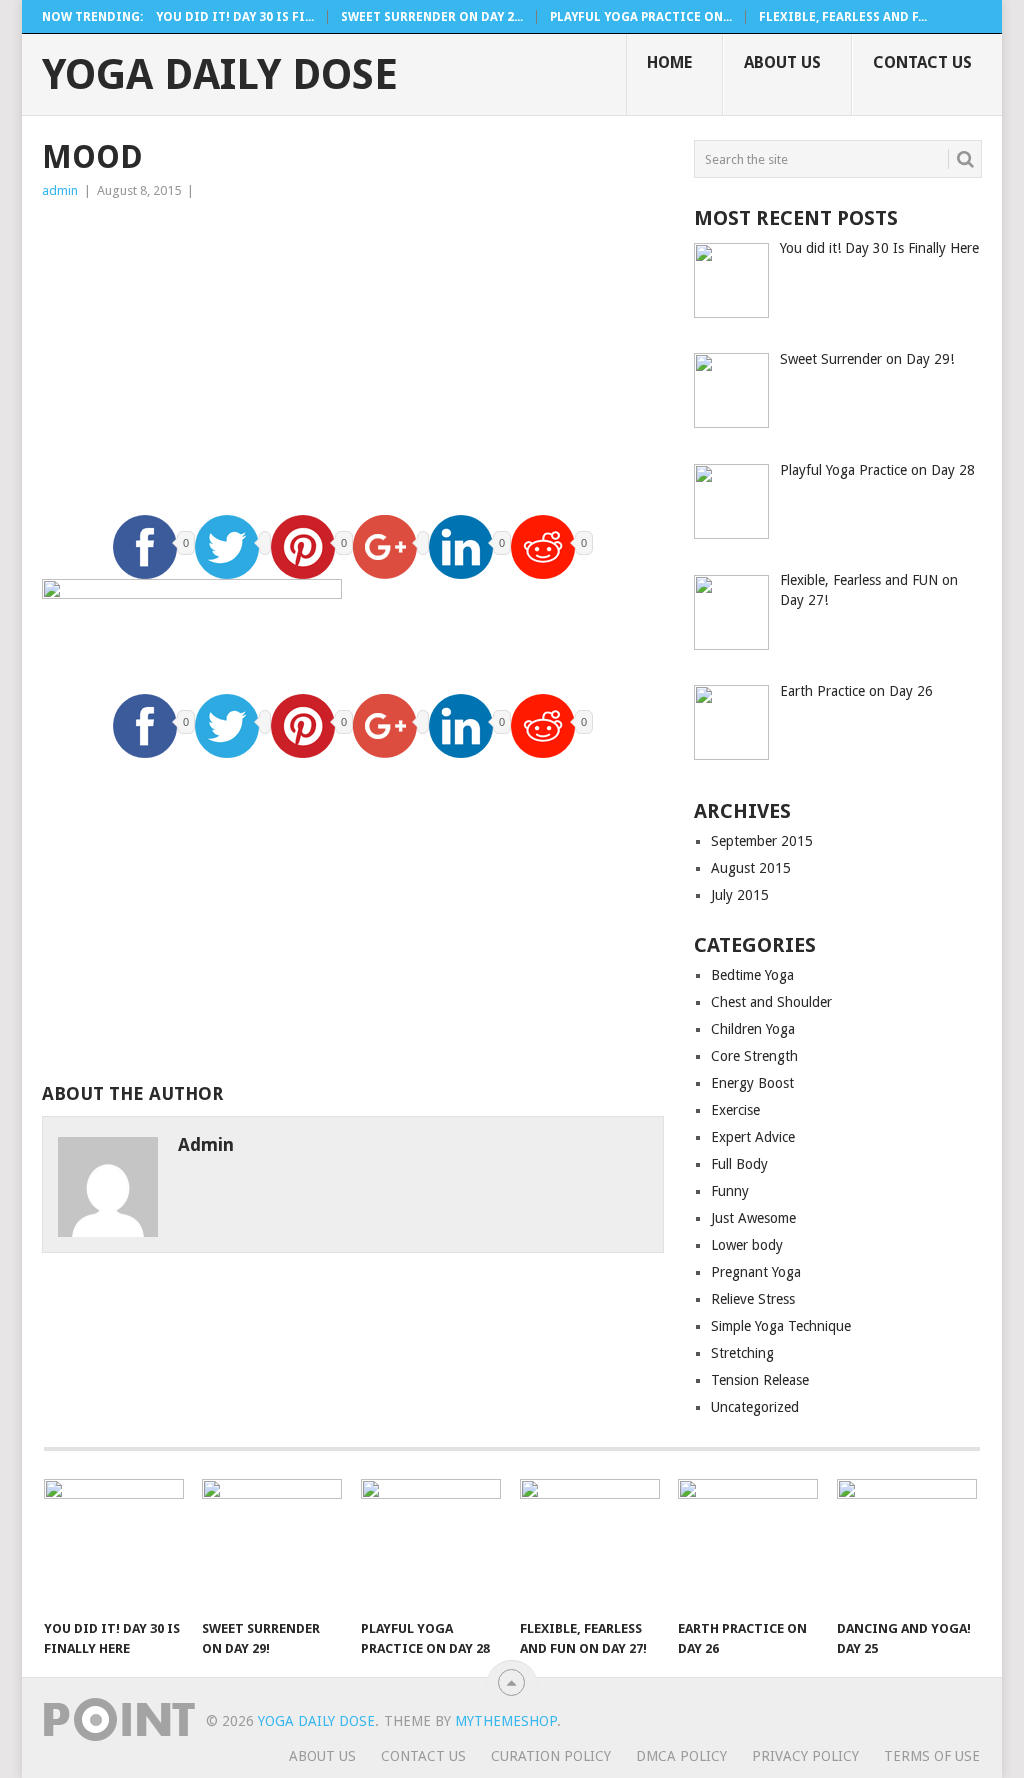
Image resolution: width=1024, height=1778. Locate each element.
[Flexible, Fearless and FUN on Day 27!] (590, 1544)
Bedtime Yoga (752, 975)
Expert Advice (753, 1137)
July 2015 (740, 895)
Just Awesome (753, 1218)
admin (60, 190)
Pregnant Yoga (756, 1272)
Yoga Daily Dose (220, 75)
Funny (730, 1191)
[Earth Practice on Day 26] (748, 1544)
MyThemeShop (506, 1721)
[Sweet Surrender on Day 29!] (272, 1544)
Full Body (739, 1164)
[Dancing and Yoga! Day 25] (907, 1544)
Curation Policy (551, 1756)
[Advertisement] (353, 352)
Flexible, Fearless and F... (843, 17)
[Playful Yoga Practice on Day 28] (431, 1544)
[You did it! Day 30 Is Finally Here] (114, 1544)
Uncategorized (755, 1407)
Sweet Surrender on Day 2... (432, 17)
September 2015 (762, 841)
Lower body (747, 1245)
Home (669, 62)
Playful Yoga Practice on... (641, 17)
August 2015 (751, 868)
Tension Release (760, 1380)
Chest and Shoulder (771, 1002)
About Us (782, 62)
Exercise (735, 1110)
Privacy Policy (805, 1756)
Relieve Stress (753, 1299)
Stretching (742, 1353)
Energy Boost (752, 1083)
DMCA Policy (681, 1756)
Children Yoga (753, 1029)
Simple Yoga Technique (781, 1326)
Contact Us (922, 62)
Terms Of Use (932, 1756)
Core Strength (754, 1056)
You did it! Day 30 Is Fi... (235, 17)
